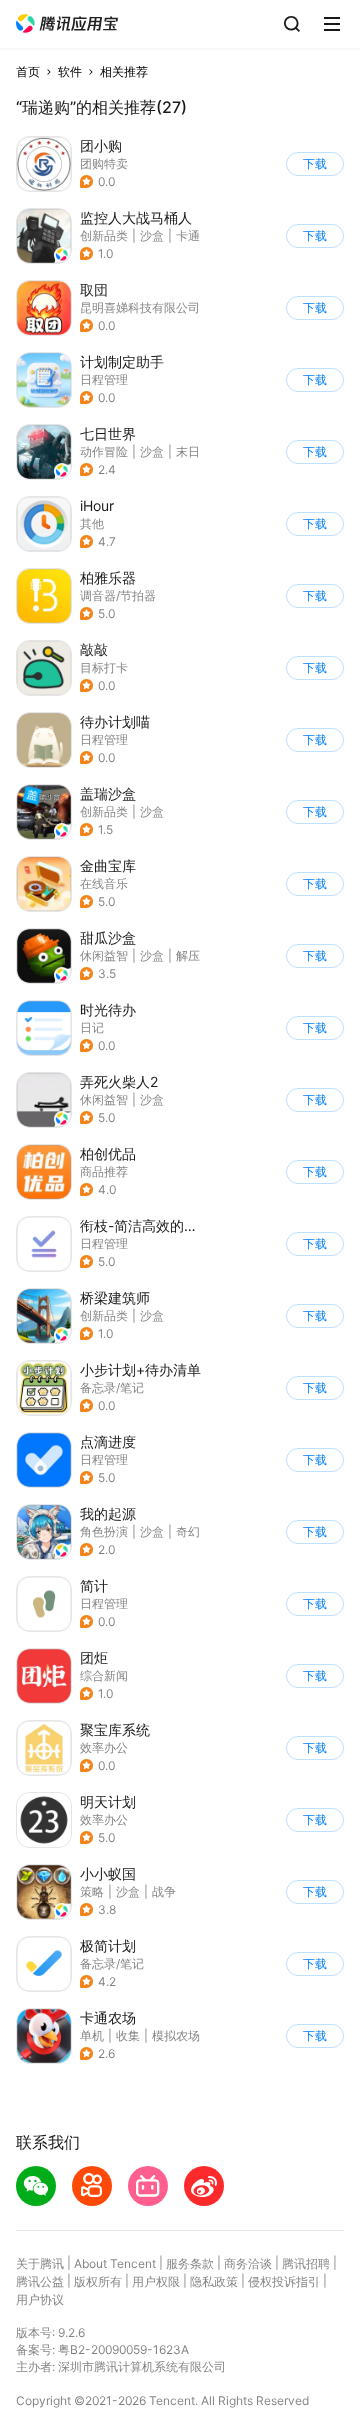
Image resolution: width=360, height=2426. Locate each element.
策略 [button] (92, 1891)
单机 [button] (92, 2035)
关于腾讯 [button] (40, 2263)
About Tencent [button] (115, 2263)
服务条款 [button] (190, 2263)
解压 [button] (188, 955)
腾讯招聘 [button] (306, 2263)
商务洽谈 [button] (248, 2263)
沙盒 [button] (152, 235)
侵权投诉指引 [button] (284, 2281)
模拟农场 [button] (176, 2035)
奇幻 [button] (188, 1531)
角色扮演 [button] (104, 1531)
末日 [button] (188, 451)
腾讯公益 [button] (40, 2281)
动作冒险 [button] (104, 451)
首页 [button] (28, 71)
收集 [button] (128, 2035)
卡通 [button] (188, 235)
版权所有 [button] (98, 2281)
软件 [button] (70, 71)
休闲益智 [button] (104, 955)
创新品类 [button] (104, 235)
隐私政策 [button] (214, 2281)
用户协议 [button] (40, 2299)
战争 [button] (164, 1891)
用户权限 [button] (156, 2281)
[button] (67, 23)
